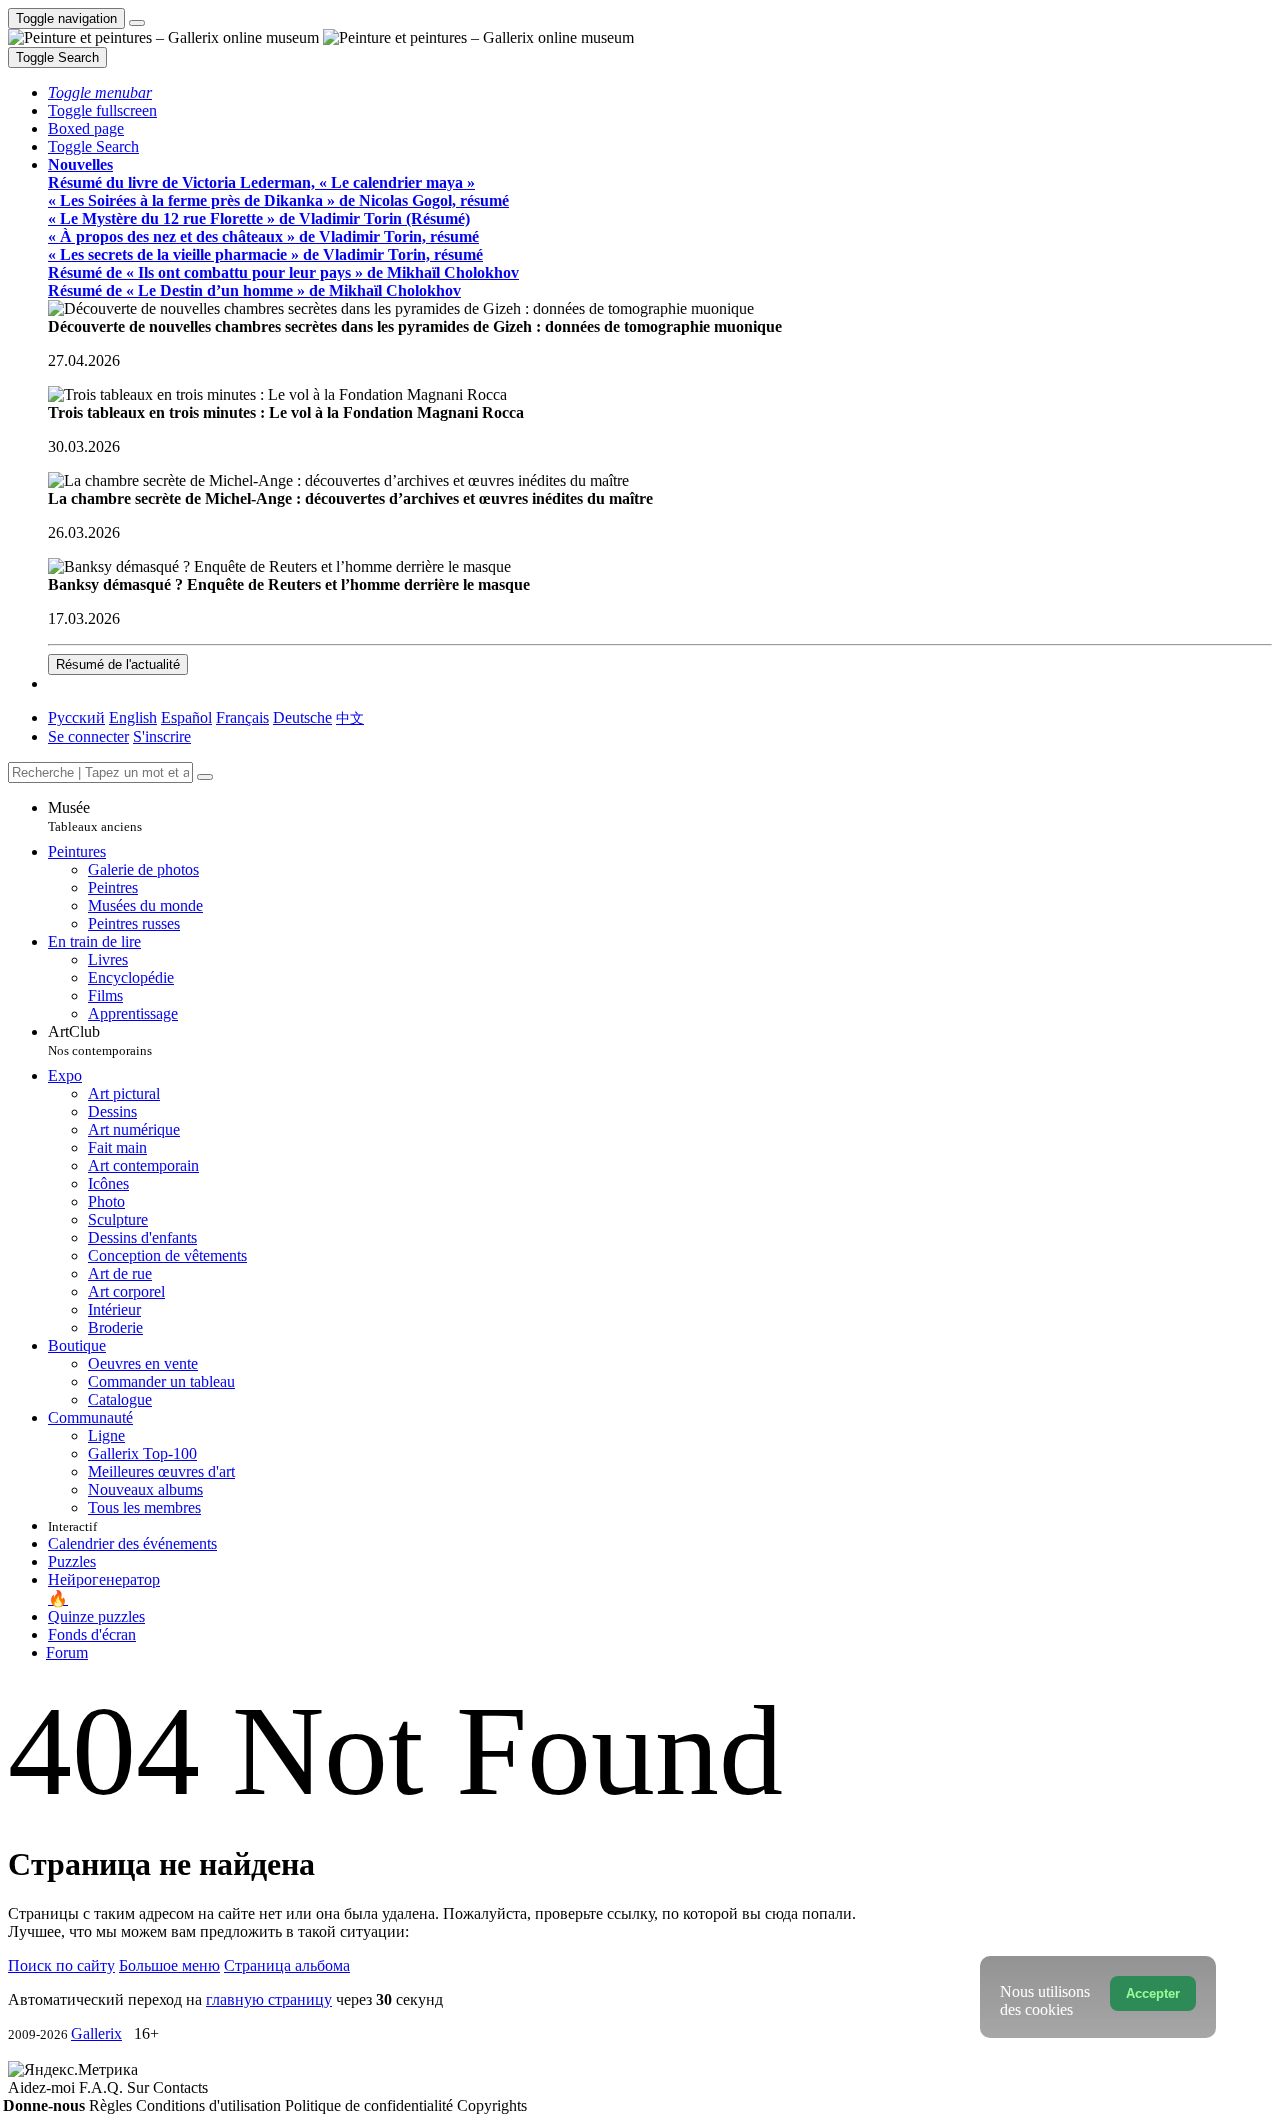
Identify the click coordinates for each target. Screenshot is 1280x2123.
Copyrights (492, 2105)
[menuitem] (350, 717)
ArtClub (100, 1040)
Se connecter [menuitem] (88, 736)
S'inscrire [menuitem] (162, 736)
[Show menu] (137, 23)
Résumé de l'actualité (118, 664)
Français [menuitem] (242, 717)
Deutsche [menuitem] (302, 717)
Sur (140, 2087)
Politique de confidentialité (371, 2105)
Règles (112, 2105)
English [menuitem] (133, 717)
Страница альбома (287, 1965)
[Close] (205, 777)
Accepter (1153, 1993)
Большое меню (169, 1965)
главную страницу (269, 1999)
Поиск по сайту (61, 1965)
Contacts (180, 2087)
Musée (95, 816)
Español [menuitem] (186, 717)
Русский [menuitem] (76, 717)
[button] (100, 92)
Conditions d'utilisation (210, 2105)
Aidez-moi (43, 2087)
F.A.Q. (103, 2087)
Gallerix (96, 2033)
